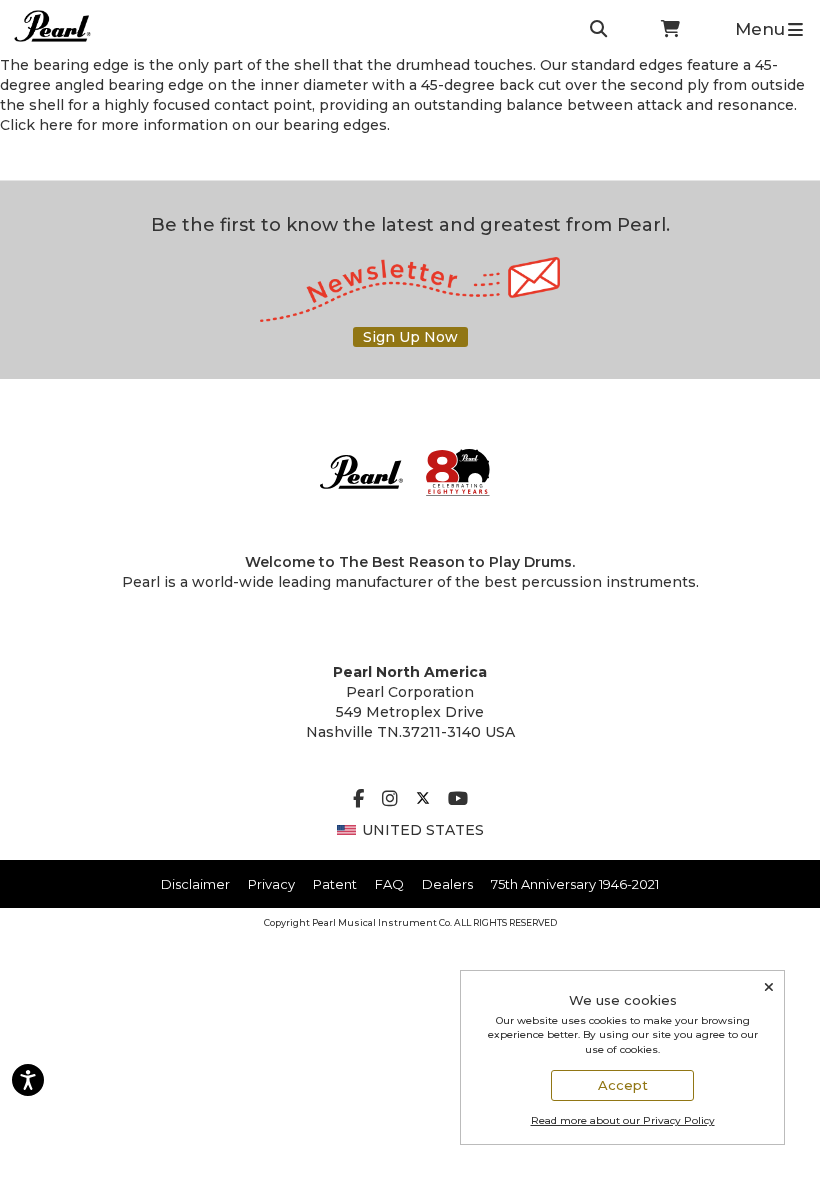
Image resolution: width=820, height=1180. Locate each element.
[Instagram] (390, 800)
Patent (335, 884)
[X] (423, 800)
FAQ (389, 884)
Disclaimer (195, 884)
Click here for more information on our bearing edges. (195, 125)
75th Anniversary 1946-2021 (575, 884)
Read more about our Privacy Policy (623, 1120)
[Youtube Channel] (458, 800)
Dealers (447, 884)
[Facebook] (358, 800)
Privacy (271, 884)
